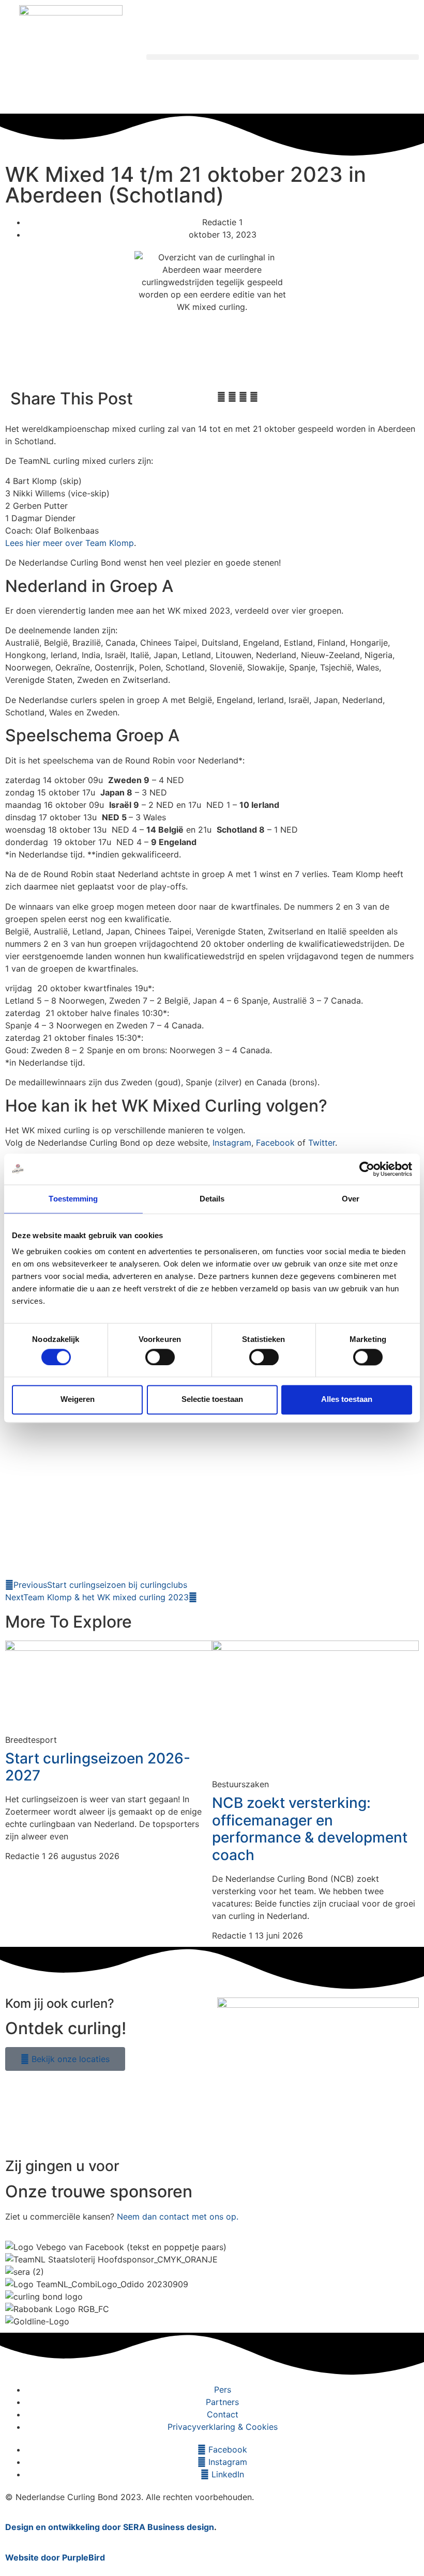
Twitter (322, 1143)
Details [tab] (212, 1199)
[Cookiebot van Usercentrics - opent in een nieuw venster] (367, 1169)
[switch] (160, 1357)
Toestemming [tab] (73, 1199)
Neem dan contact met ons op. (178, 2216)
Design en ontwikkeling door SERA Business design (110, 2527)
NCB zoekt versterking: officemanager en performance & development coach (310, 1829)
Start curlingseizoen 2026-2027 (98, 1767)
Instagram (232, 1143)
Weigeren (78, 1400)
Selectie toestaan (212, 1400)
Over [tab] (351, 1199)
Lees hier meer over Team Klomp (70, 543)
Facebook (275, 1143)
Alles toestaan (347, 1400)
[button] (283, 57)
